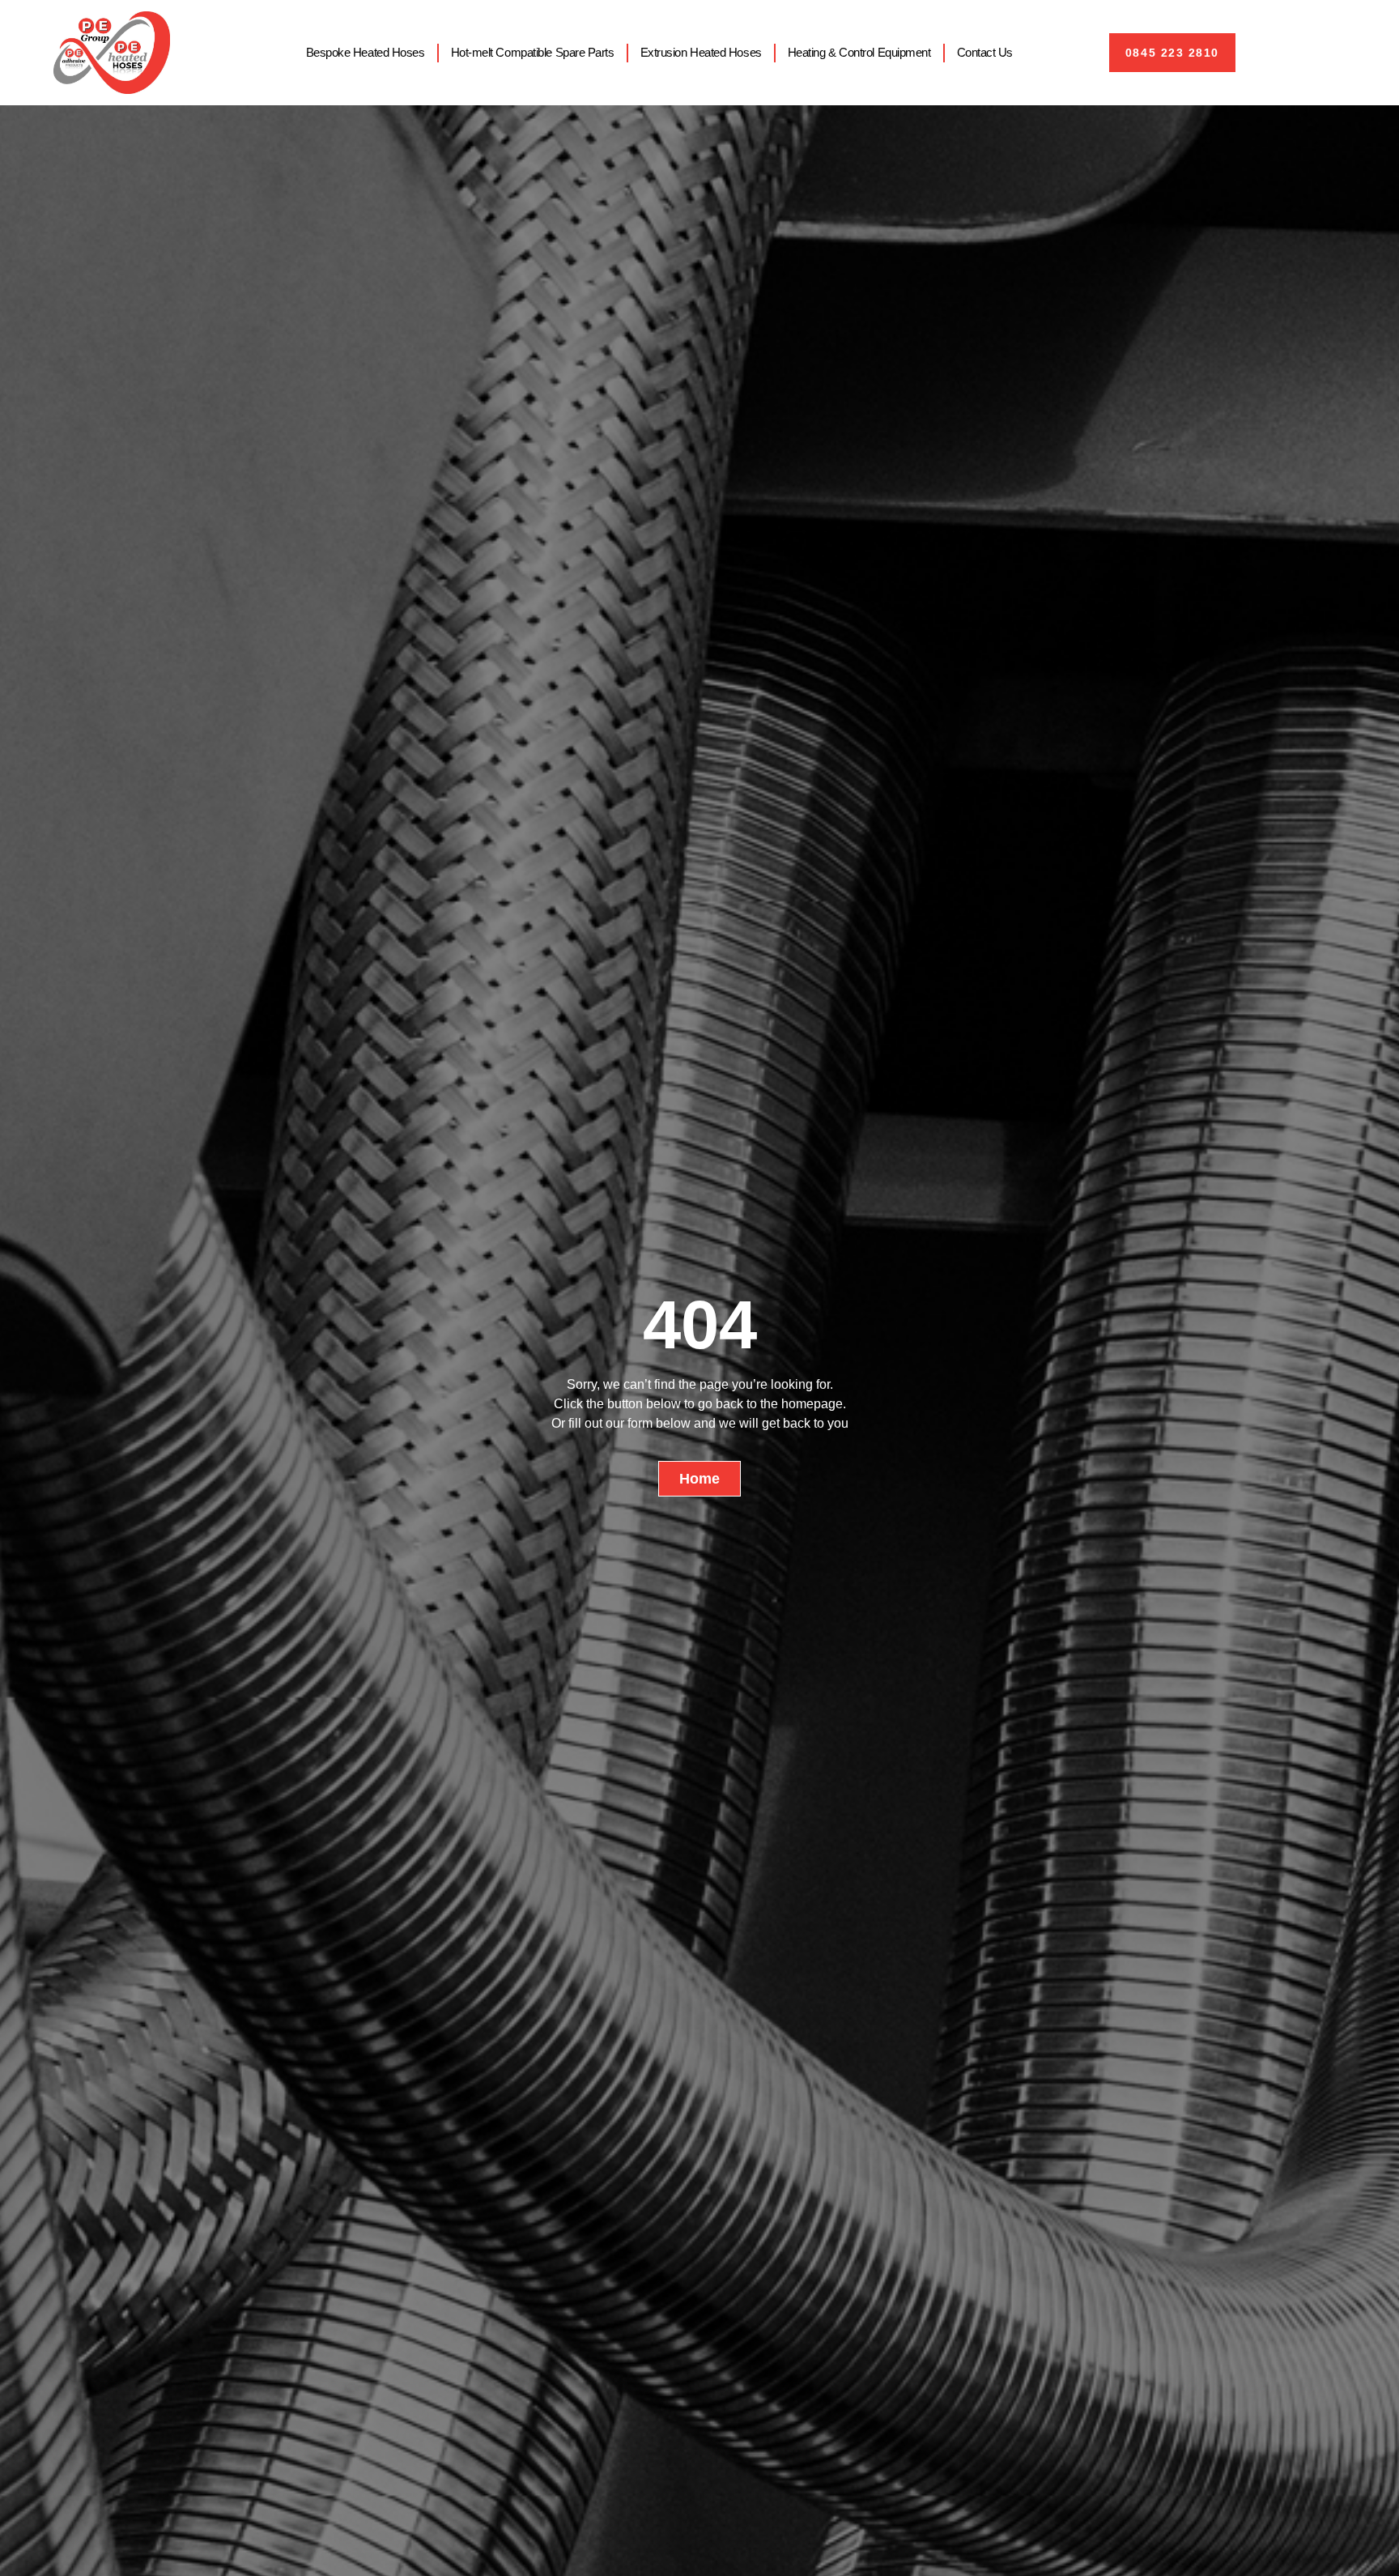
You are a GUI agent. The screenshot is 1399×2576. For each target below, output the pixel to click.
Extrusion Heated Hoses (701, 52)
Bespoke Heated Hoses (366, 52)
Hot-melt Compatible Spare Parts (533, 52)
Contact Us (985, 52)
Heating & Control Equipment (859, 52)
